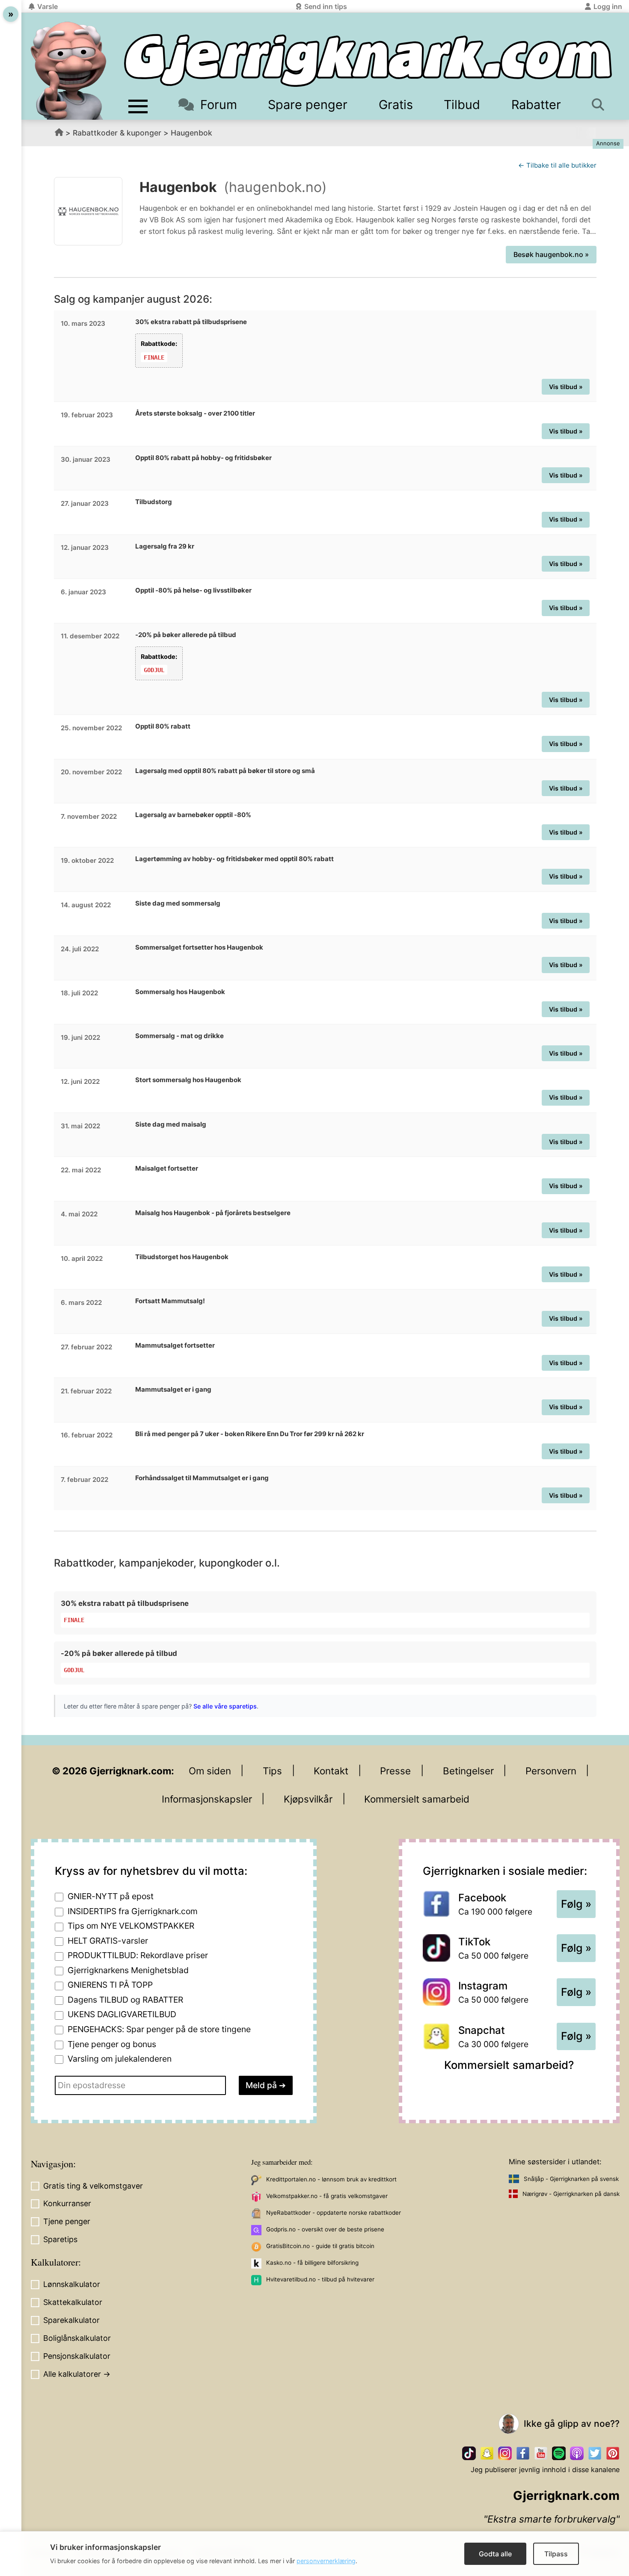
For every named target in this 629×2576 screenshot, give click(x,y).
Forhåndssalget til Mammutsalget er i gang (202, 1478)
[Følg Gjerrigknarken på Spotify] (559, 2453)
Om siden (210, 1771)
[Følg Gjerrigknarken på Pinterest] (613, 2453)
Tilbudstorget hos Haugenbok (182, 1257)
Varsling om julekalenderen (120, 2059)
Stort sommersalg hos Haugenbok (188, 1080)
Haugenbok (191, 133)
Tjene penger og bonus (112, 2044)
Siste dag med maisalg (171, 1124)
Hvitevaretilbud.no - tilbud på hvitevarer (320, 2279)
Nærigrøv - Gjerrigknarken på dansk (571, 2194)
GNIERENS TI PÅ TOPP (110, 1985)
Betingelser (468, 1771)
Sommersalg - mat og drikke (180, 1036)
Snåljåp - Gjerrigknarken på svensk (571, 2179)
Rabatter (536, 105)
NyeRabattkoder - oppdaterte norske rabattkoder (334, 2213)
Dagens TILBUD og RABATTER (125, 2000)
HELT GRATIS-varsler (108, 1941)
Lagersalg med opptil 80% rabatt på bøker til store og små (225, 771)
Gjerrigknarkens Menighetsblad (128, 1970)
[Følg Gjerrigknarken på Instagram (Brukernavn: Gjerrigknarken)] (505, 2453)
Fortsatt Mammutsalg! (170, 1301)
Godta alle (495, 2554)
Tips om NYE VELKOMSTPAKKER (131, 1926)
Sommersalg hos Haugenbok (180, 992)
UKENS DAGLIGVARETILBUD (122, 2014)
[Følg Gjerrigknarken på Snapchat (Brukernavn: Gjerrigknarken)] (487, 2453)
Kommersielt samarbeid (417, 1799)
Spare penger (308, 105)
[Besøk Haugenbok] (88, 211)
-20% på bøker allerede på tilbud (186, 635)
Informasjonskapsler (207, 1799)
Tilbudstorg (154, 502)
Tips (272, 1771)
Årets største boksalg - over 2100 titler (195, 413)
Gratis (396, 105)
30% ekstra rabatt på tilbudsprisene (191, 322)
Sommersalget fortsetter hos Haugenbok (199, 947)
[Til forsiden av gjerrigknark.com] (68, 71)
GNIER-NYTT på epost (111, 1896)
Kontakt (331, 1771)
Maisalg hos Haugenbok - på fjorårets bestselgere (213, 1213)
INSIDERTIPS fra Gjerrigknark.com (133, 1911)
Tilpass (556, 2554)
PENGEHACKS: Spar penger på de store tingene (159, 2029)
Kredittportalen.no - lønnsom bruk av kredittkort (331, 2179)
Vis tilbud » (566, 387)
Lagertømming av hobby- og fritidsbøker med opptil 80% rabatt (234, 859)
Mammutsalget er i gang (173, 1389)
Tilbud (462, 105)
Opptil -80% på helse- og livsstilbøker (193, 590)
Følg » (576, 1904)
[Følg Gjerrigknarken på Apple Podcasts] (577, 2453)
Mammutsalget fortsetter (175, 1345)
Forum (218, 105)
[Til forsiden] (368, 60)
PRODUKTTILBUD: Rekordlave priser (138, 1955)
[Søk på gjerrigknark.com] (600, 105)
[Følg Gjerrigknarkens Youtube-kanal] (541, 2453)
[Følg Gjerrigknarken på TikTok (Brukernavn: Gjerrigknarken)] (469, 2453)
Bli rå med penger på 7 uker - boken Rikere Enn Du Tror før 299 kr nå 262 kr (250, 1434)
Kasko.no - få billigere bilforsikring (312, 2263)
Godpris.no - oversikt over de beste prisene (325, 2229)
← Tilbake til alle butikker (557, 165)
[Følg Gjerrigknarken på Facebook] (523, 2453)
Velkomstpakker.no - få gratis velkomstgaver (327, 2196)
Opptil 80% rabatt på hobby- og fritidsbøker (203, 458)
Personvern (551, 1771)
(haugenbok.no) (275, 187)
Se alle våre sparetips (225, 1706)
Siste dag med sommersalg (178, 903)
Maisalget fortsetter (167, 1168)
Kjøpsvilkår (308, 1799)
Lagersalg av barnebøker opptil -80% (193, 815)
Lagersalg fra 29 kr (165, 546)
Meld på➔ (266, 2085)
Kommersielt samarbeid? (509, 2065)
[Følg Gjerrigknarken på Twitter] (595, 2453)
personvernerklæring (326, 2561)
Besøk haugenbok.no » (551, 254)
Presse (395, 1771)
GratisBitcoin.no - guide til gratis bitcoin (320, 2246)
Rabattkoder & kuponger (117, 133)
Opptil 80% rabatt (163, 726)
